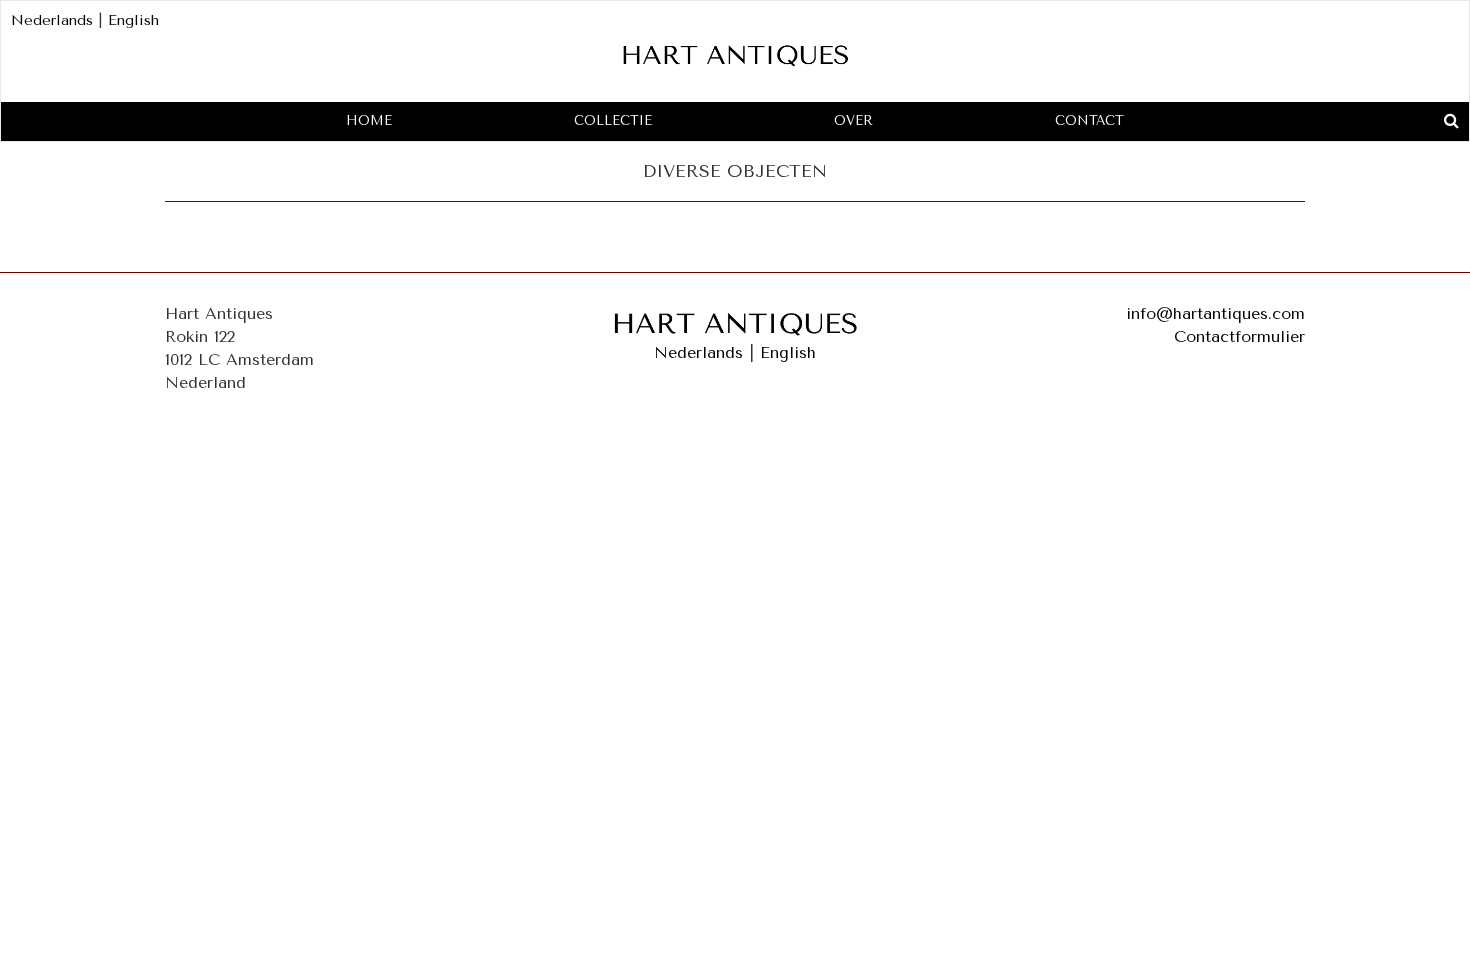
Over (853, 120)
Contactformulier (1239, 336)
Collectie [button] (613, 120)
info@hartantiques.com (1215, 313)
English (133, 20)
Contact (1089, 120)
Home (369, 120)
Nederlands (52, 20)
